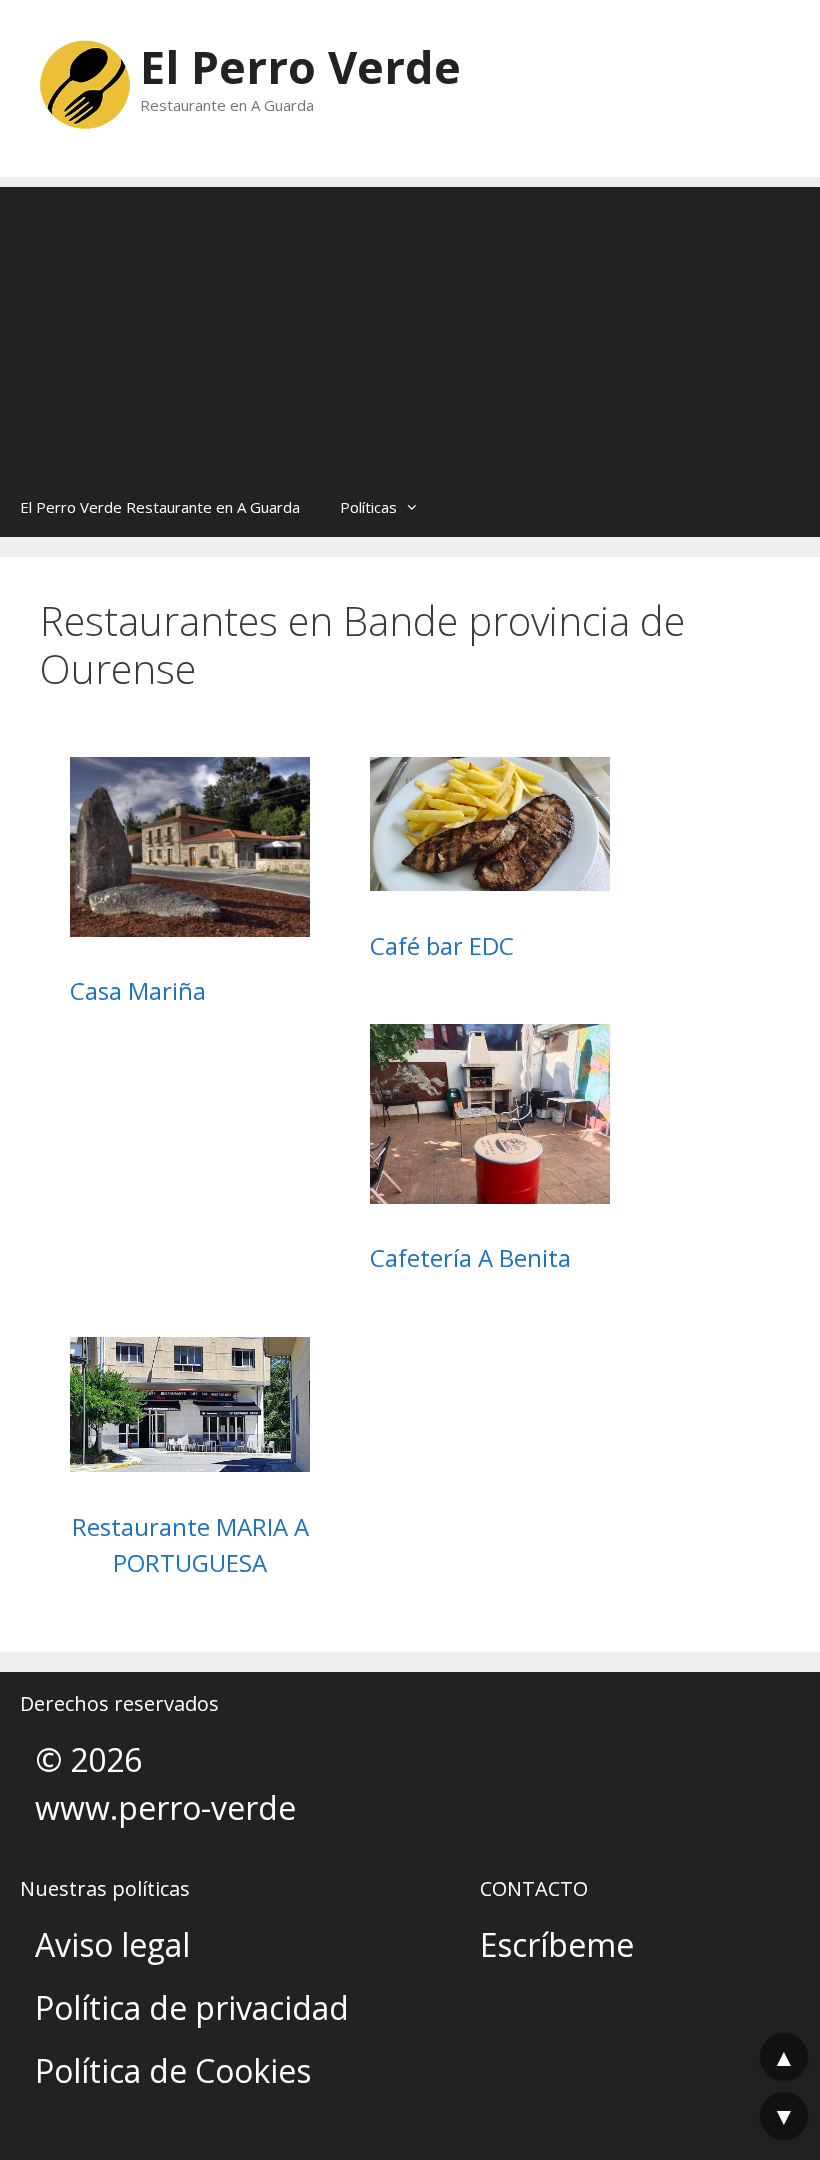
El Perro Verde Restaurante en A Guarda (160, 507)
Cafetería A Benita (470, 1257)
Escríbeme (557, 1944)
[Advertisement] (410, 327)
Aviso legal (112, 1944)
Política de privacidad (192, 2007)
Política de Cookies (173, 2070)
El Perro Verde (300, 66)
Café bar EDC (442, 945)
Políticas (368, 507)
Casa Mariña (138, 990)
